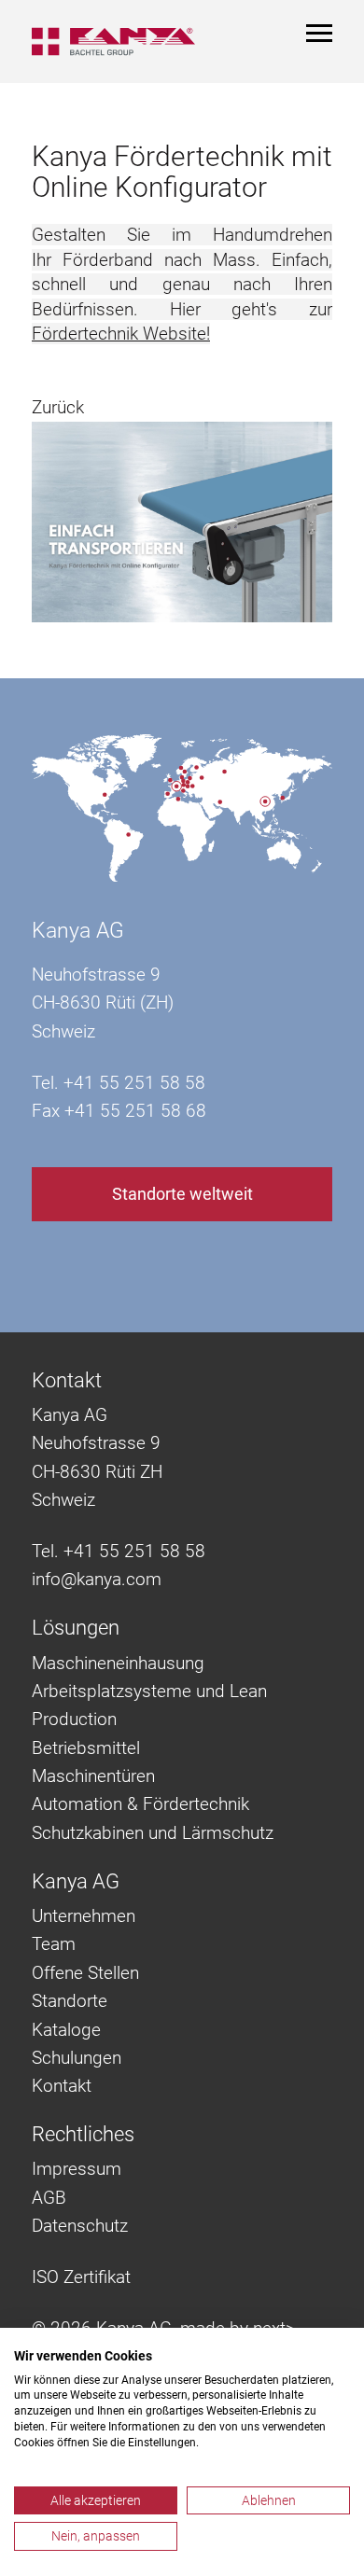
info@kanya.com (97, 1579)
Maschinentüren (93, 1776)
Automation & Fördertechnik (140, 1804)
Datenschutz (80, 2226)
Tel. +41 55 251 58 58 (119, 1551)
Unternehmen (84, 1916)
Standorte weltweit (182, 1194)
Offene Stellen (85, 1973)
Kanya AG (78, 931)
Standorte (70, 2001)
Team (54, 1944)
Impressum (77, 2169)
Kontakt (62, 2086)
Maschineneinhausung (118, 1663)
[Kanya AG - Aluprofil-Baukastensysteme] (113, 42)
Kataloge (66, 2030)
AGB (49, 2198)
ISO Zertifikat (81, 2277)
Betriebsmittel (86, 1748)
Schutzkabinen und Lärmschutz (153, 1833)
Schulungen (77, 2058)
